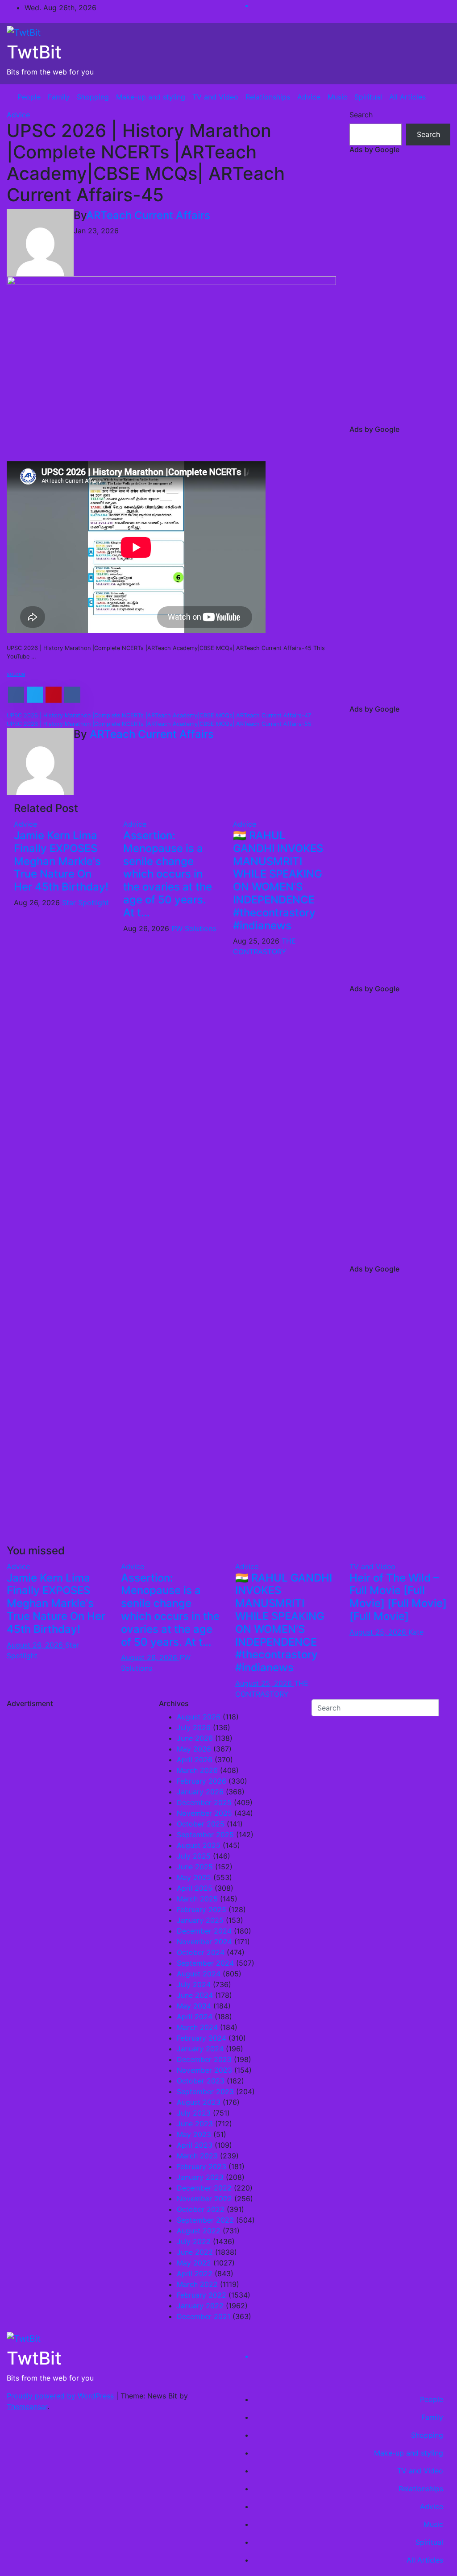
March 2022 (197, 2284)
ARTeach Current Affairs (148, 215)
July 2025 (194, 1856)
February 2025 (201, 1909)
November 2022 (204, 2199)
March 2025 (197, 1899)
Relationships (268, 97)
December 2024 (204, 1931)
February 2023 (201, 2166)
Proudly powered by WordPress (61, 2396)
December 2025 (204, 1802)
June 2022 (195, 2252)
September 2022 (205, 2220)
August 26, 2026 (36, 1645)
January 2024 (200, 2049)
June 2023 (195, 2124)
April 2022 (195, 2274)
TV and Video (215, 97)
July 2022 (194, 2241)
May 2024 (194, 2006)
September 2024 (205, 1963)
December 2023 (204, 2059)
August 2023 (199, 2102)
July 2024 (194, 1984)
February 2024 (201, 2038)
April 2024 (195, 2017)
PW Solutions (194, 928)
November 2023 (204, 2070)
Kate (416, 1632)
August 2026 (199, 1717)
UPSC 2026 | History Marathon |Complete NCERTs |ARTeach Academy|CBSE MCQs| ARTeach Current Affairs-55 (159, 724)
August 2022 (199, 2231)
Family (59, 97)
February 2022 (201, 2295)
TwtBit (34, 52)
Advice (309, 97)
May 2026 (194, 1749)
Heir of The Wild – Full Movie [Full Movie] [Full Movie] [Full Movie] (398, 1597)
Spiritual (368, 97)
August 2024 (199, 1974)
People (29, 97)
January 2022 (200, 2306)
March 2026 (197, 1770)
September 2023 (205, 2091)
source (16, 674)
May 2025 (194, 1877)
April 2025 (195, 1888)
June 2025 (195, 1867)
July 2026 (194, 1727)
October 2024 (201, 1952)
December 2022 (204, 2188)
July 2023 (194, 2113)
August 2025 (199, 1845)
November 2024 (204, 1942)
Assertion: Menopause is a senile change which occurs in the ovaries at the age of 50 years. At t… (168, 874)
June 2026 (195, 1738)
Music (337, 97)
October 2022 (201, 2209)
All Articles (407, 97)
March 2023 (197, 2156)
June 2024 (195, 1995)
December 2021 (204, 2316)
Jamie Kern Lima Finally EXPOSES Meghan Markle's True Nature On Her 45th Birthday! (61, 861)
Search (361, 115)
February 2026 (201, 1781)
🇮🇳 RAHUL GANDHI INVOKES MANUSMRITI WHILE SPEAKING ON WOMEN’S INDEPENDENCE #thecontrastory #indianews (278, 880)
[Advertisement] (400, 291)
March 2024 (197, 2027)
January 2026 (200, 1792)
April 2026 (195, 1760)
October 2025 (201, 1824)
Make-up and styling (151, 97)
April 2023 (195, 2145)
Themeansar (27, 2406)
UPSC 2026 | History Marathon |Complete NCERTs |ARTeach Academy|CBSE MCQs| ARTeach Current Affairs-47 (159, 715)
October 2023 (201, 2081)
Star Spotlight (85, 903)
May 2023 (194, 2134)
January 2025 (200, 1920)
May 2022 (194, 2263)
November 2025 (204, 1813)
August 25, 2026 (265, 1683)
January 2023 (200, 2177)
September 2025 (205, 1835)
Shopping (93, 97)
